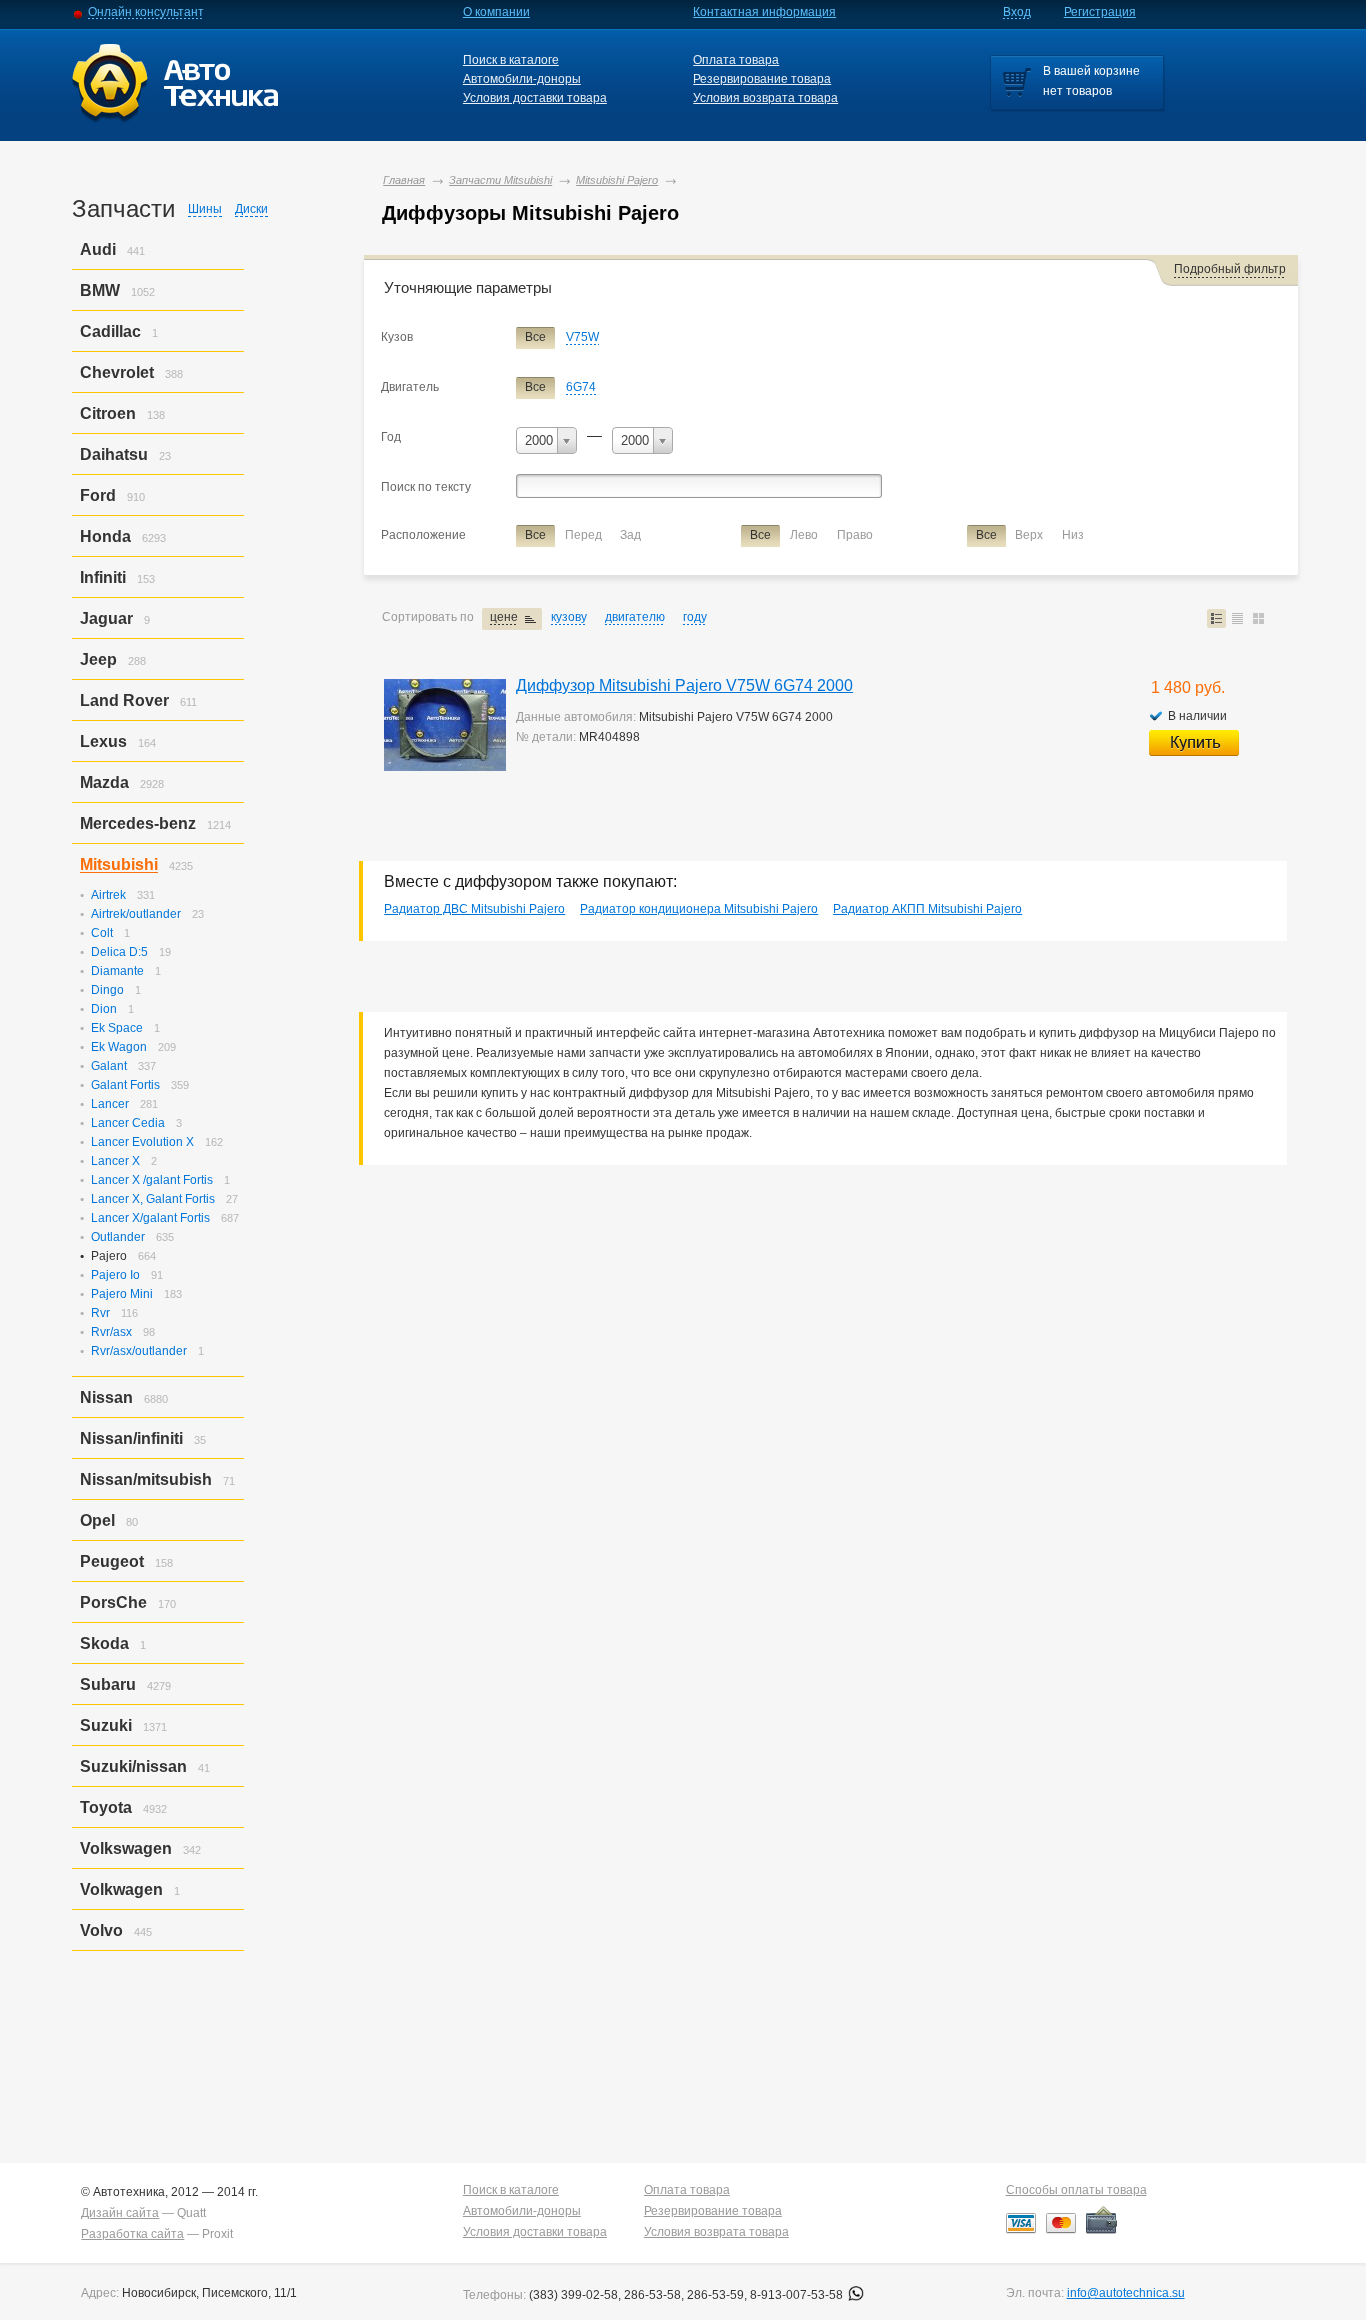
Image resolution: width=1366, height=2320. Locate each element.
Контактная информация (764, 12)
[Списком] (1216, 618)
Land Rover (124, 700)
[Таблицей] (1237, 618)
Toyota (106, 1807)
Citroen (108, 413)
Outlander (118, 1237)
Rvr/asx (111, 1332)
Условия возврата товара (765, 98)
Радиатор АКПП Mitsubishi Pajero (927, 909)
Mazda (104, 782)
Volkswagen (126, 1848)
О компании (496, 12)
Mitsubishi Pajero (617, 180)
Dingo (107, 990)
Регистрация (1100, 12)
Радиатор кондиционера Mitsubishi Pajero (699, 909)
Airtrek (108, 895)
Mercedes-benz (138, 823)
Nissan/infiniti (131, 1438)
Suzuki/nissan (133, 1766)
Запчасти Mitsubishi (500, 180)
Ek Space (117, 1028)
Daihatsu (114, 454)
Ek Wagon (119, 1047)
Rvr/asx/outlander (139, 1351)
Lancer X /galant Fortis (152, 1180)
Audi (98, 249)
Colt (102, 933)
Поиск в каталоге (511, 60)
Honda (105, 536)
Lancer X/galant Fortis (150, 1218)
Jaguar (106, 618)
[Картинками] (1258, 618)
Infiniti (103, 577)
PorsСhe (113, 1602)
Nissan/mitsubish (146, 1479)
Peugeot (112, 1561)
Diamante (117, 971)
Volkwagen (121, 1889)
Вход (1017, 12)
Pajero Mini (122, 1294)
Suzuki (106, 1725)
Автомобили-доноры (522, 79)
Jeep (98, 659)
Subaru (108, 1684)
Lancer (110, 1104)
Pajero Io (115, 1275)
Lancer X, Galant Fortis (153, 1199)
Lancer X (115, 1161)
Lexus (103, 741)
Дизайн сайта (120, 2213)
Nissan (106, 1397)
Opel (97, 1520)
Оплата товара (736, 60)
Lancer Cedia (128, 1123)
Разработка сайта (132, 2234)
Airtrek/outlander (136, 914)
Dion (104, 1009)
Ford (98, 495)
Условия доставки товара (535, 98)
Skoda (104, 1643)
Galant (109, 1066)
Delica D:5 (119, 952)
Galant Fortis (125, 1085)
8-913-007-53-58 (798, 2295)
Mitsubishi (119, 864)
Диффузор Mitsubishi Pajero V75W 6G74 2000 (684, 685)
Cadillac (110, 331)
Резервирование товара (762, 79)
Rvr (100, 1313)
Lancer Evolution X (142, 1142)
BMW (100, 290)
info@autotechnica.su (1126, 2293)
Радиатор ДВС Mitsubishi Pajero (474, 909)
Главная (404, 180)
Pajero (109, 1256)
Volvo (101, 1930)
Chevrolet (117, 372)
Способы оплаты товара (1076, 2190)
